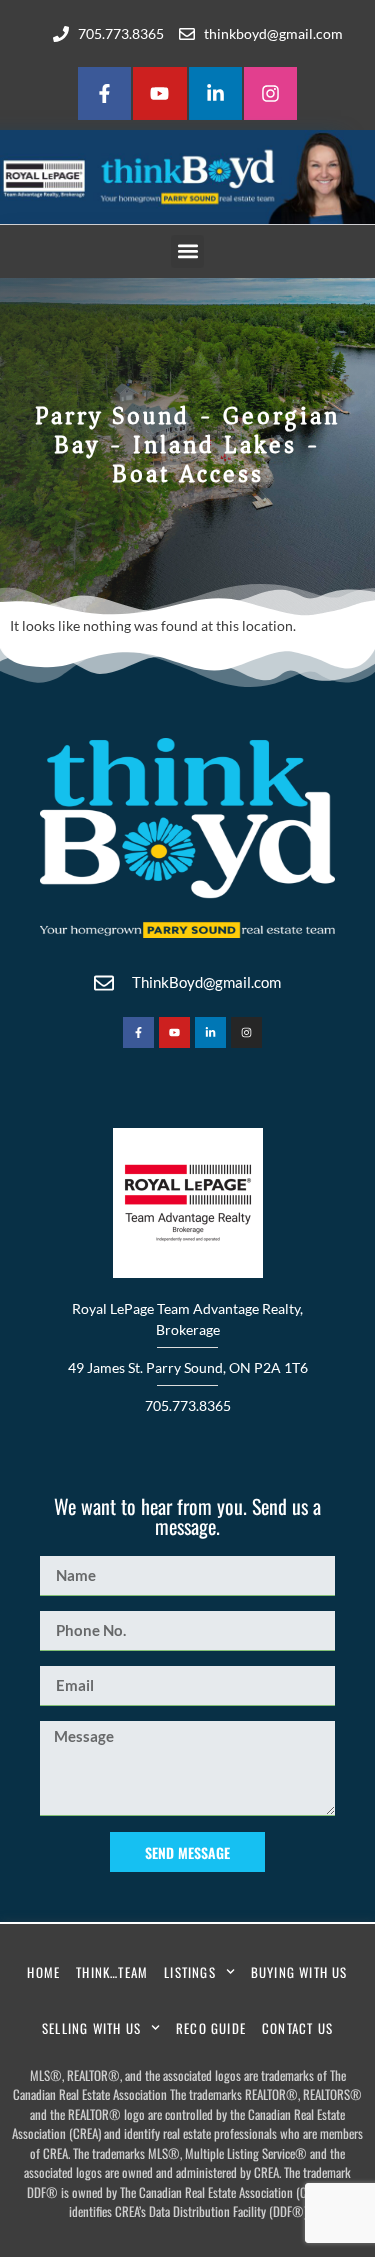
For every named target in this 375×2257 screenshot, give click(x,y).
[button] (187, 251)
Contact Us (297, 2028)
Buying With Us (299, 1972)
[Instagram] (270, 93)
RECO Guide (211, 2028)
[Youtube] (159, 93)
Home (43, 1972)
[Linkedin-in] (215, 93)
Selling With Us (91, 2028)
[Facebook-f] (104, 93)
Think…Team (112, 1972)
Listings (190, 1972)
